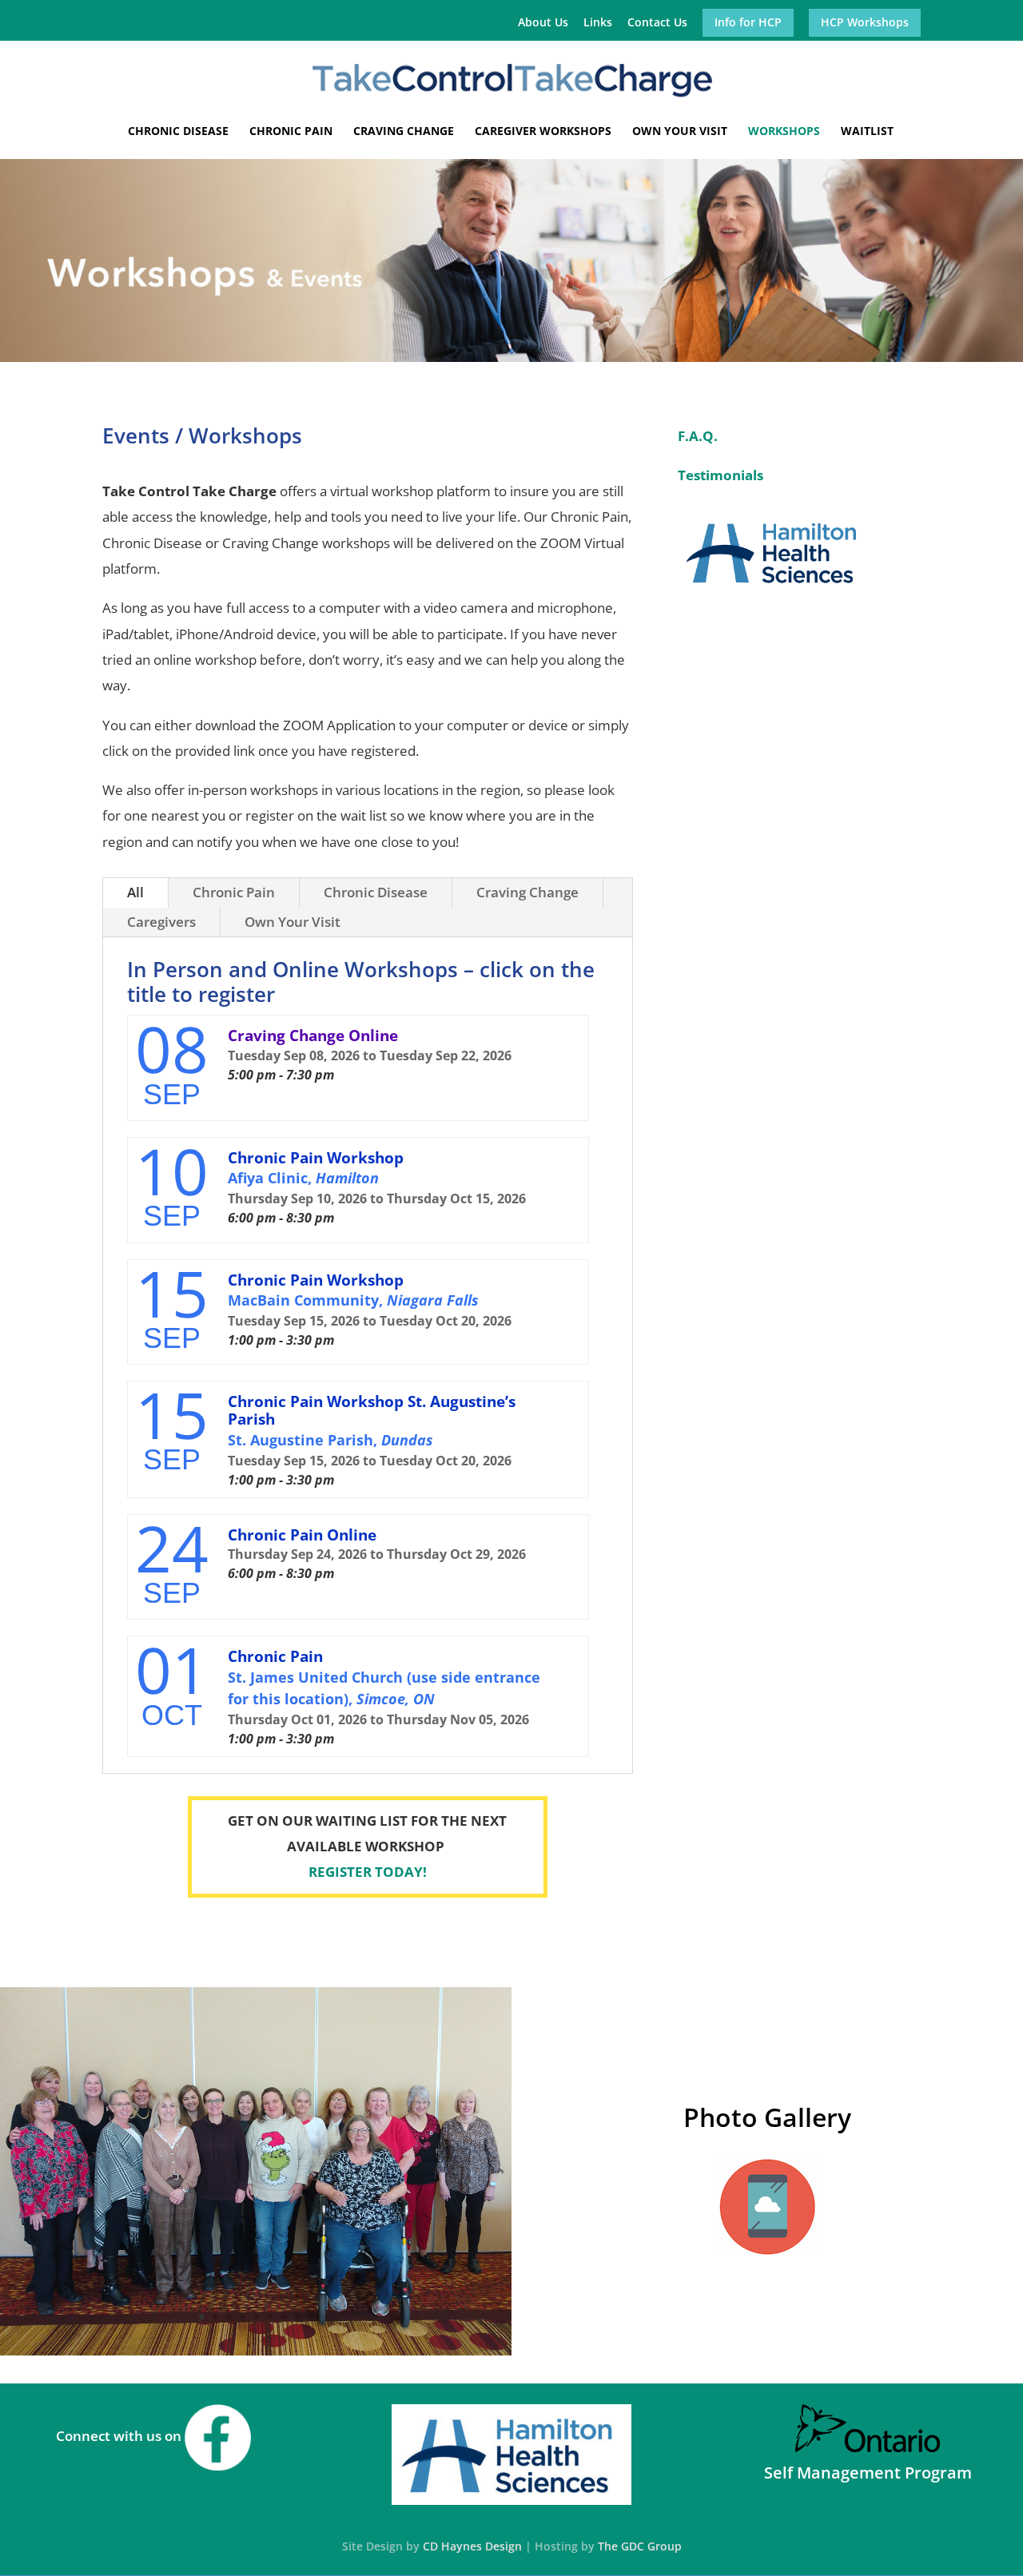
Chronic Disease (178, 132)
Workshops (784, 132)
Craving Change (404, 132)
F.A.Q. (698, 436)
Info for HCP (748, 23)
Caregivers (161, 922)
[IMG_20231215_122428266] (256, 2350)
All (135, 892)
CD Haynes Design (472, 2546)
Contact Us (657, 23)
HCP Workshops (865, 23)
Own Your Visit (680, 132)
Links (598, 23)
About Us (543, 23)
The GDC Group (640, 2546)
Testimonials (720, 475)
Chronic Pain (291, 132)
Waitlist (867, 132)
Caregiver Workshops (543, 132)
